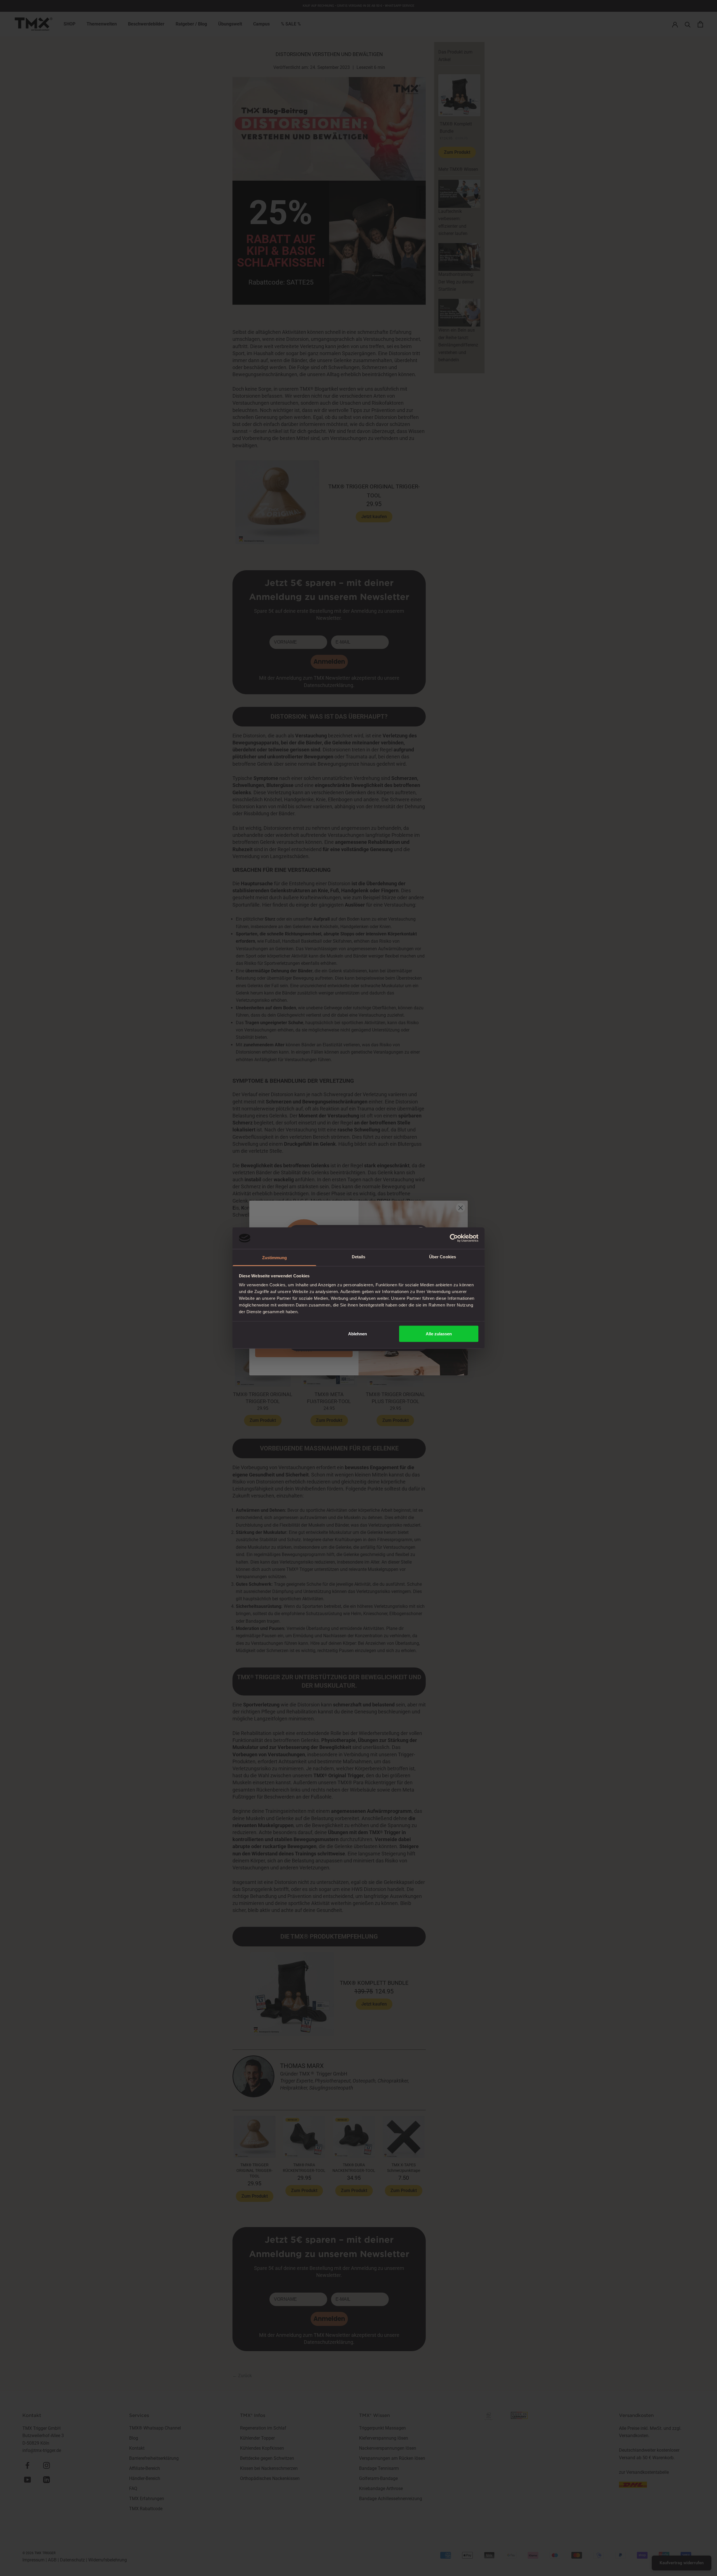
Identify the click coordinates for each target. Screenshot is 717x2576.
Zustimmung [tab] (275, 1257)
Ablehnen (358, 1334)
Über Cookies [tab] (443, 1256)
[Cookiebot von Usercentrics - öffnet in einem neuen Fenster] (454, 1238)
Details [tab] (359, 1256)
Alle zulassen (439, 1334)
